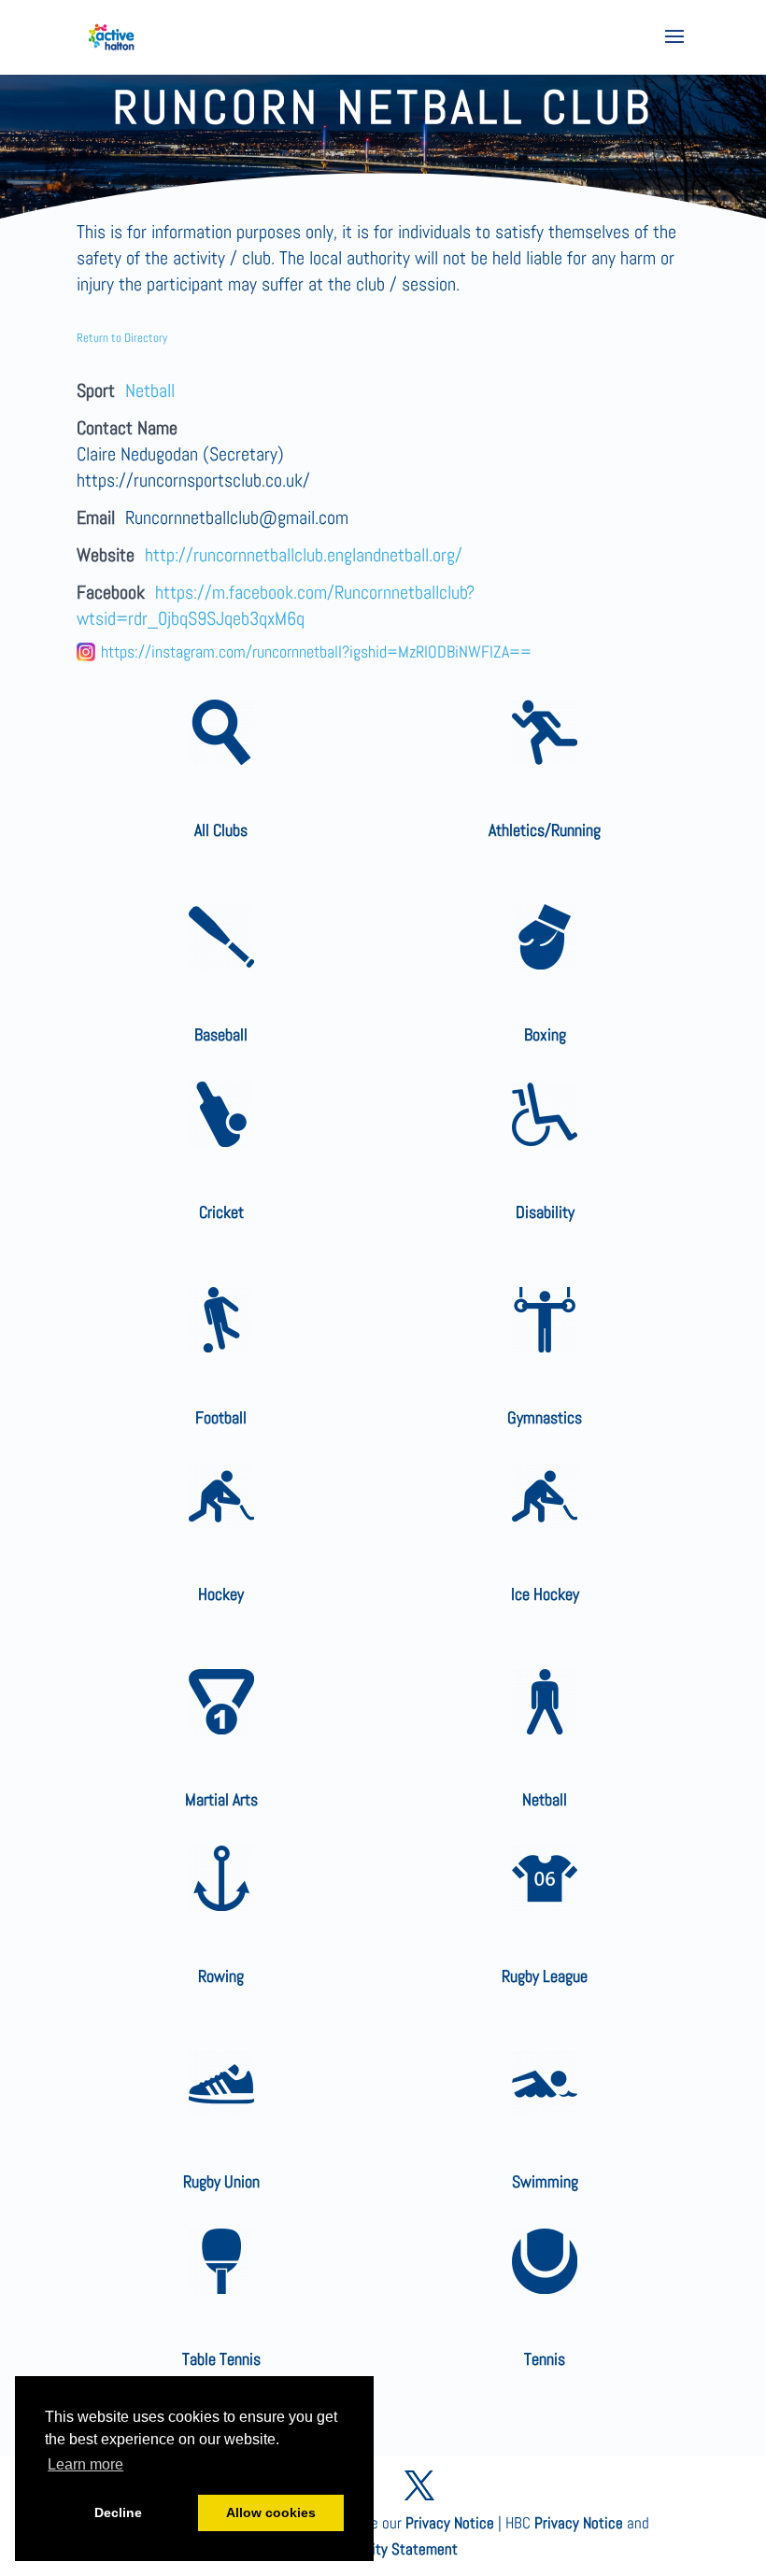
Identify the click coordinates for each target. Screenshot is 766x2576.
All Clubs (221, 830)
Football (221, 1417)
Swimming (545, 2181)
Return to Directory (122, 338)
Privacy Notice (450, 2523)
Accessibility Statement (383, 2549)
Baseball (221, 1034)
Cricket (221, 1212)
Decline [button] (118, 2512)
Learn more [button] (85, 2464)
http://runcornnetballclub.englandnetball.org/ (304, 555)
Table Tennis (221, 2359)
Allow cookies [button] (271, 2512)
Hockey (221, 1594)
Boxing (545, 1034)
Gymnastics (545, 1417)
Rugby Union (221, 2181)
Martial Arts (221, 1799)
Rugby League (545, 1976)
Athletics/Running (545, 830)
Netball (150, 390)
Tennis (545, 2359)
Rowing (221, 1976)
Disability (545, 1212)
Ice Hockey (545, 1594)
